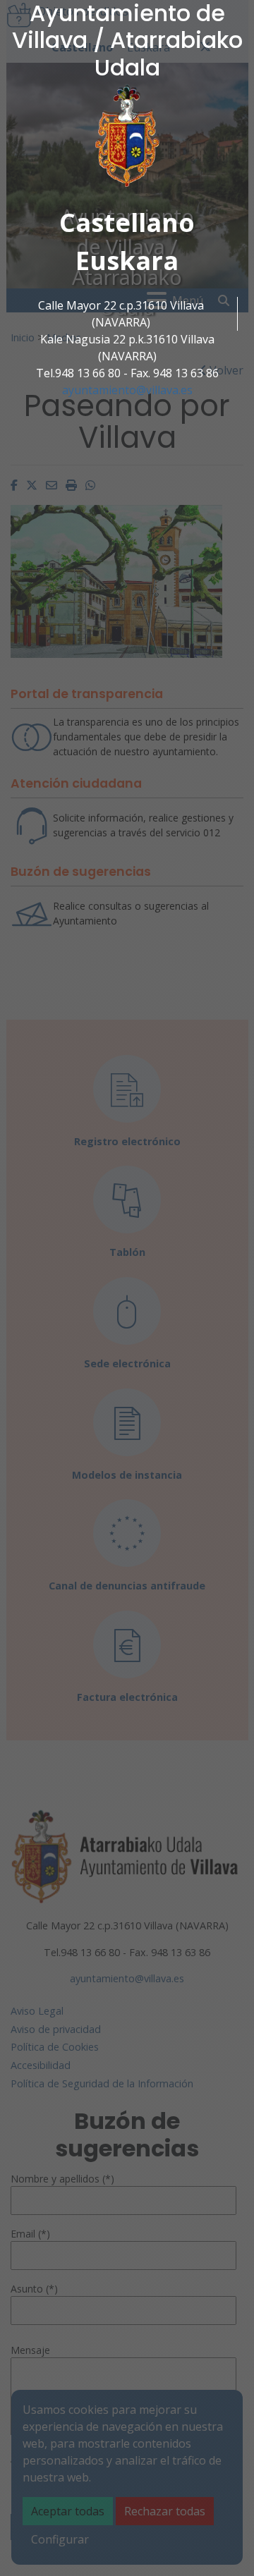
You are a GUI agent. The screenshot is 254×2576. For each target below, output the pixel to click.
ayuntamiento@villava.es (127, 390)
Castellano (127, 222)
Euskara (127, 261)
